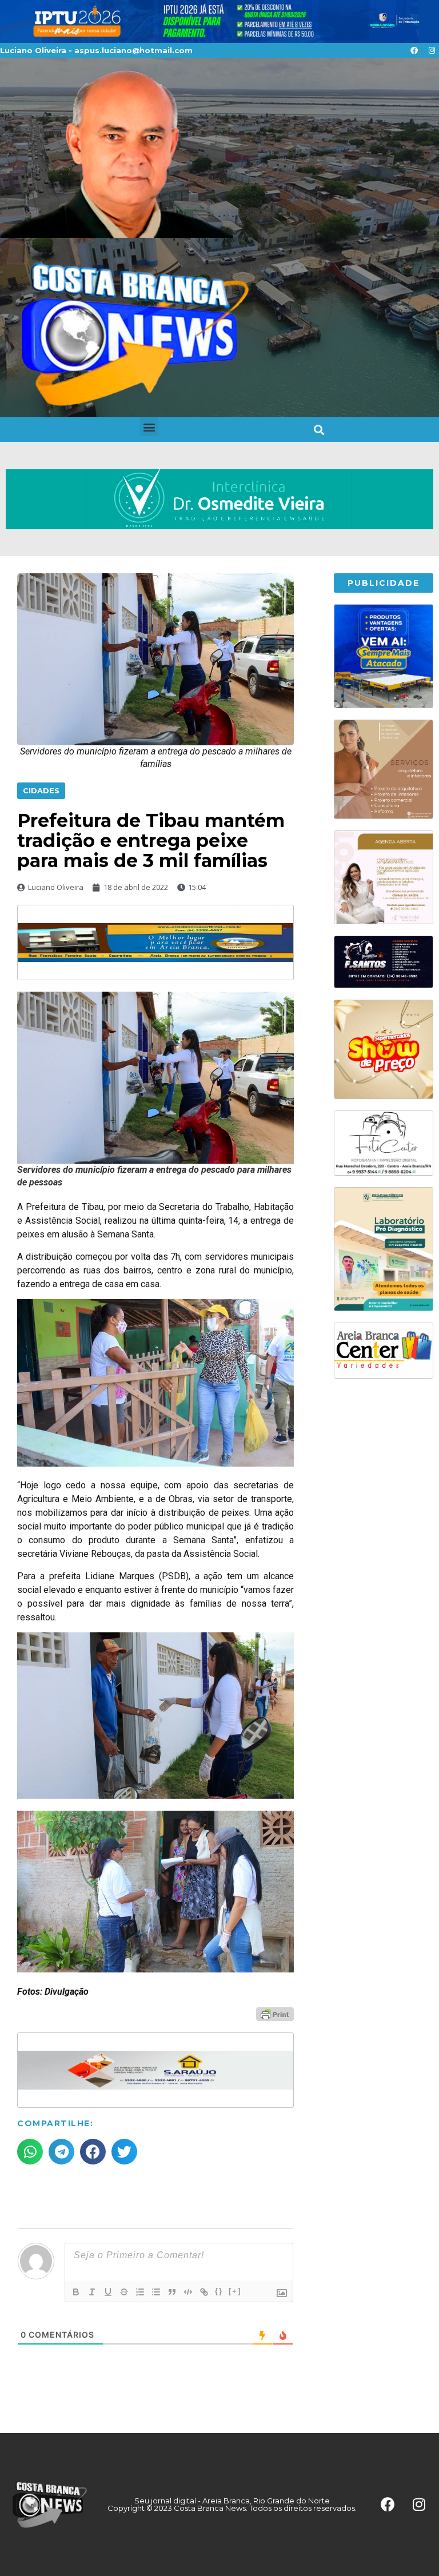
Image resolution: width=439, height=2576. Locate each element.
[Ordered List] (140, 2292)
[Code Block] (188, 2292)
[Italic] (92, 2292)
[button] (149, 427)
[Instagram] (432, 50)
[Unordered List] (156, 2292)
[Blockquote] (172, 2292)
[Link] (204, 2292)
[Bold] (76, 2292)
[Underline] (108, 2292)
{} (219, 2291)
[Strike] (124, 2292)
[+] (235, 2291)
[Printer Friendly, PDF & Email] (275, 2014)
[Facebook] (414, 50)
